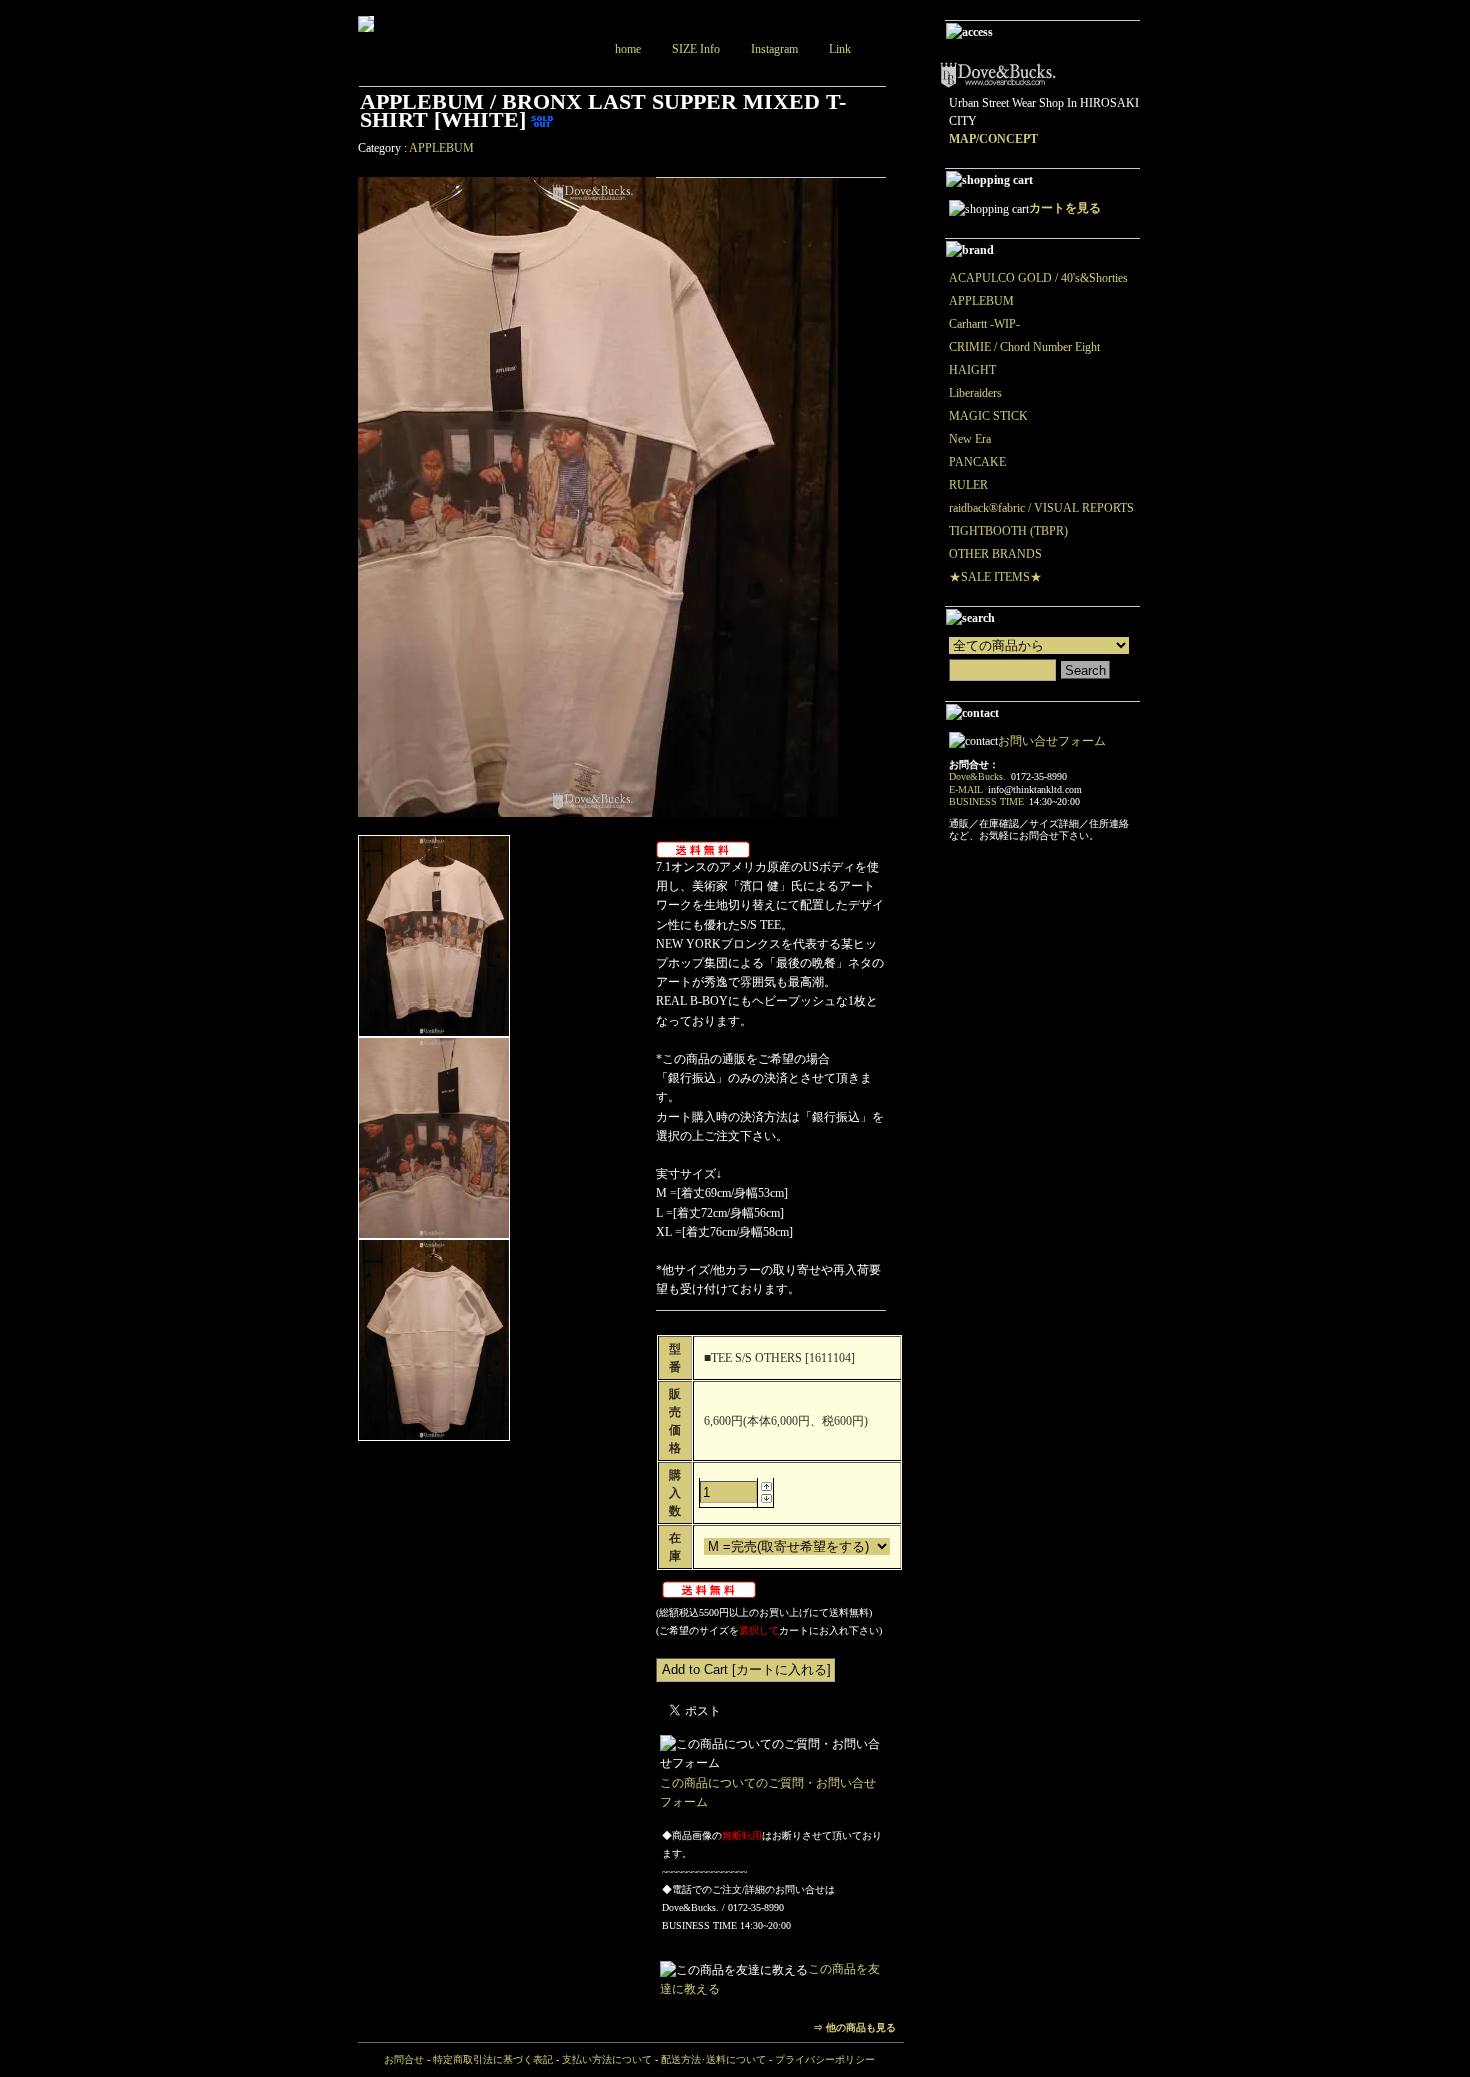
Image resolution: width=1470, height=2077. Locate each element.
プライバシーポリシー (825, 2059)
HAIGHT (972, 370)
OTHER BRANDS (995, 554)
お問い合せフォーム (1052, 741)
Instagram (774, 49)
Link (840, 49)
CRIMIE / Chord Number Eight (1024, 347)
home (628, 49)
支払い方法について (607, 2059)
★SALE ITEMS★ (995, 577)
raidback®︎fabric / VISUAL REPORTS (1041, 508)
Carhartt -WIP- (984, 324)
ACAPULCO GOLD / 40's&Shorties (1038, 278)
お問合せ (404, 2059)
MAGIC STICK (988, 416)
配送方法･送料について (713, 2059)
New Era (970, 439)
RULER (968, 485)
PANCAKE (977, 462)
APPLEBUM (441, 148)
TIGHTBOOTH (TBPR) (1008, 531)
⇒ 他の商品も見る (854, 2027)
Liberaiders (975, 393)
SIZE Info (696, 49)
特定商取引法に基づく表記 (493, 2059)
